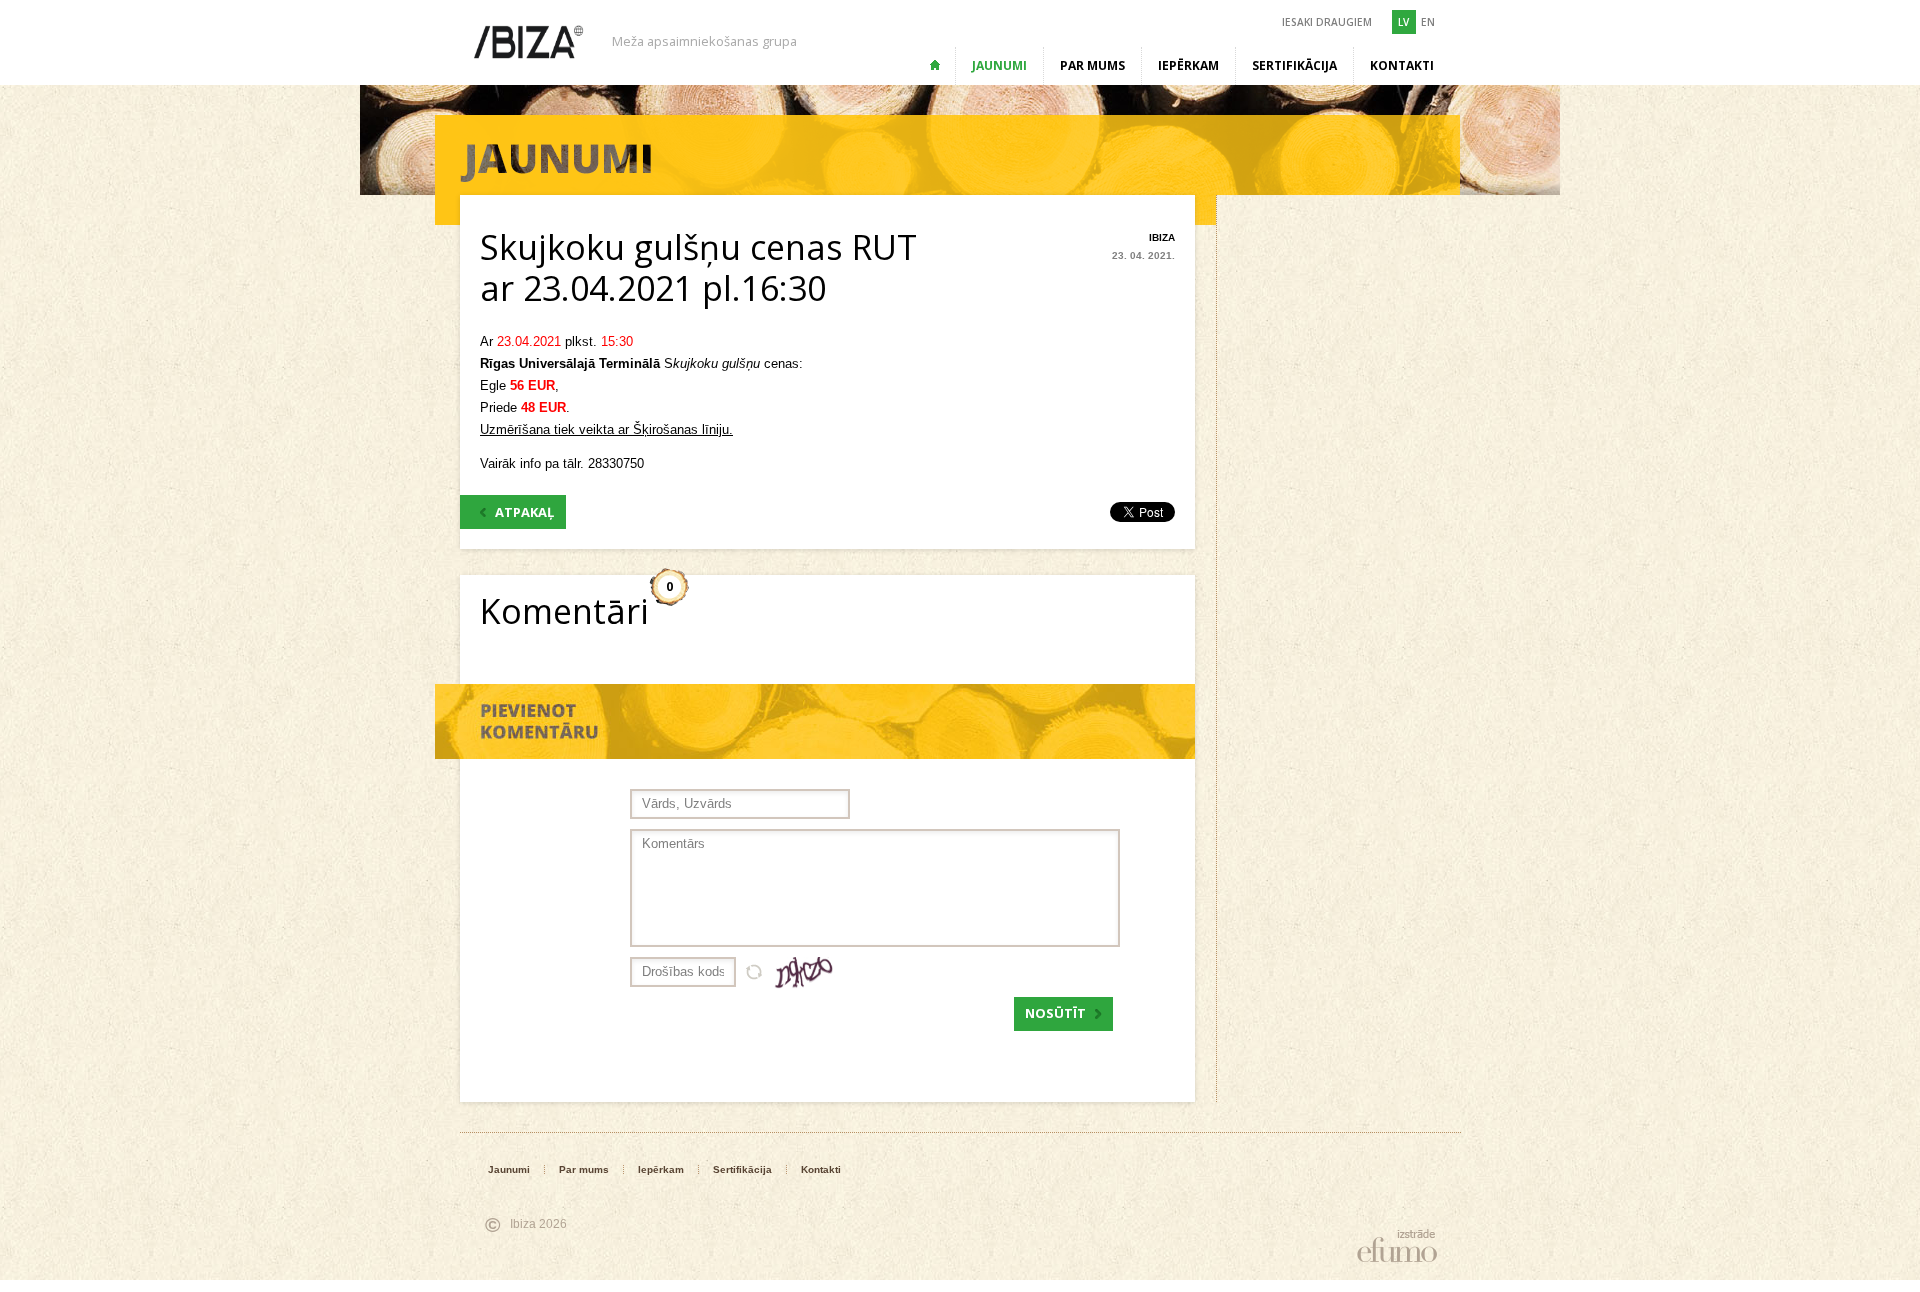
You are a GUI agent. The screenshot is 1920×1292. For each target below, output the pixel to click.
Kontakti (1402, 65)
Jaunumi (999, 65)
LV (1403, 22)
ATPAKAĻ (524, 512)
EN (1428, 22)
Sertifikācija (1294, 65)
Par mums (1092, 65)
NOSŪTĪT (1055, 1013)
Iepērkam (1188, 65)
